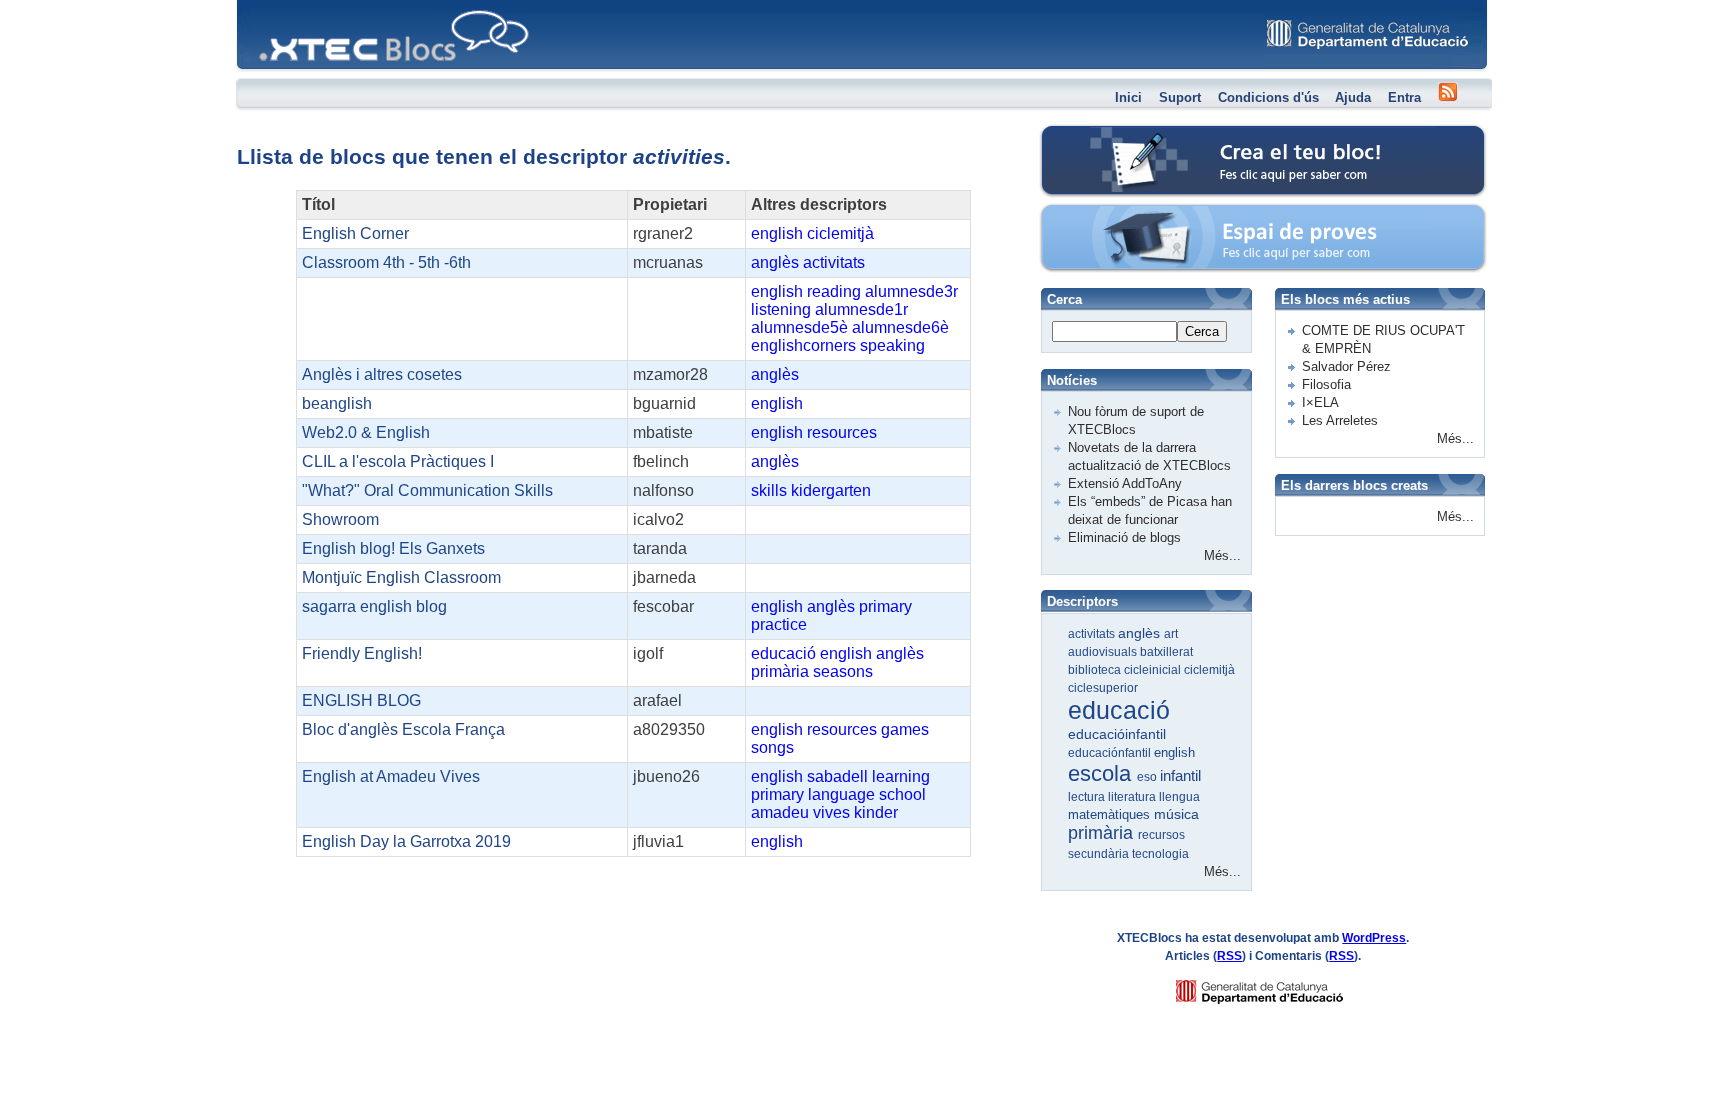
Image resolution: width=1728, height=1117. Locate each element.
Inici (1128, 97)
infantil (1180, 775)
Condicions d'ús (1268, 97)
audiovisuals (1104, 652)
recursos (1161, 835)
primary (885, 606)
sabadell (837, 776)
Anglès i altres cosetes (382, 374)
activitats (834, 262)
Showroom (340, 519)
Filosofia (1326, 384)
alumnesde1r (861, 309)
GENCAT (1278, 986)
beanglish (337, 403)
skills (769, 490)
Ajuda (1353, 97)
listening (781, 309)
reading (834, 291)
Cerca (1202, 331)
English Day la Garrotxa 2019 (406, 841)
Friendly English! (362, 653)
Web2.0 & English (366, 432)
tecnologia (1160, 854)
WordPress (1374, 938)
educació (783, 653)
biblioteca (1096, 670)
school (902, 794)
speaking (892, 345)
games (905, 729)
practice (779, 624)
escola (1102, 773)
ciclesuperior (1103, 688)
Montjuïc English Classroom (401, 577)
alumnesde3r (911, 291)
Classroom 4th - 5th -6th (386, 262)
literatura (1133, 797)
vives (831, 812)
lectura (1088, 797)
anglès (775, 262)
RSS (1229, 956)
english (777, 233)
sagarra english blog (374, 606)
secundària (1100, 854)
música (1176, 814)
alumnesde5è (799, 327)
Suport (1180, 97)
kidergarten (831, 490)
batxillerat (1166, 652)
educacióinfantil (1117, 734)
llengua (1179, 797)
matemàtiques (1111, 814)
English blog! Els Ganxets (393, 548)
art (1171, 634)
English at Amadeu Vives (391, 776)
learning (901, 776)
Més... (1222, 555)
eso (1148, 777)
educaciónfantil (1111, 753)
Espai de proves (1127, 214)
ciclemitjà (840, 233)
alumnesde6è (900, 327)
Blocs (265, 5)
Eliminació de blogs (1124, 537)
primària (780, 671)
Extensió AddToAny (1125, 483)
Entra (1404, 97)
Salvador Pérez (1346, 366)
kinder (876, 812)
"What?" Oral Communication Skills (427, 490)
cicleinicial (1154, 670)
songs (772, 747)
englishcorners (803, 345)
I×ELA (1320, 402)
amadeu (780, 812)
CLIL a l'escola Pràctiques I (398, 461)
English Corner (355, 233)
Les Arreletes (1340, 420)
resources (842, 432)
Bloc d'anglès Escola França (403, 729)
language (841, 794)
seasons (843, 671)
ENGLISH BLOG (361, 700)
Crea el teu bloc (1126, 135)
